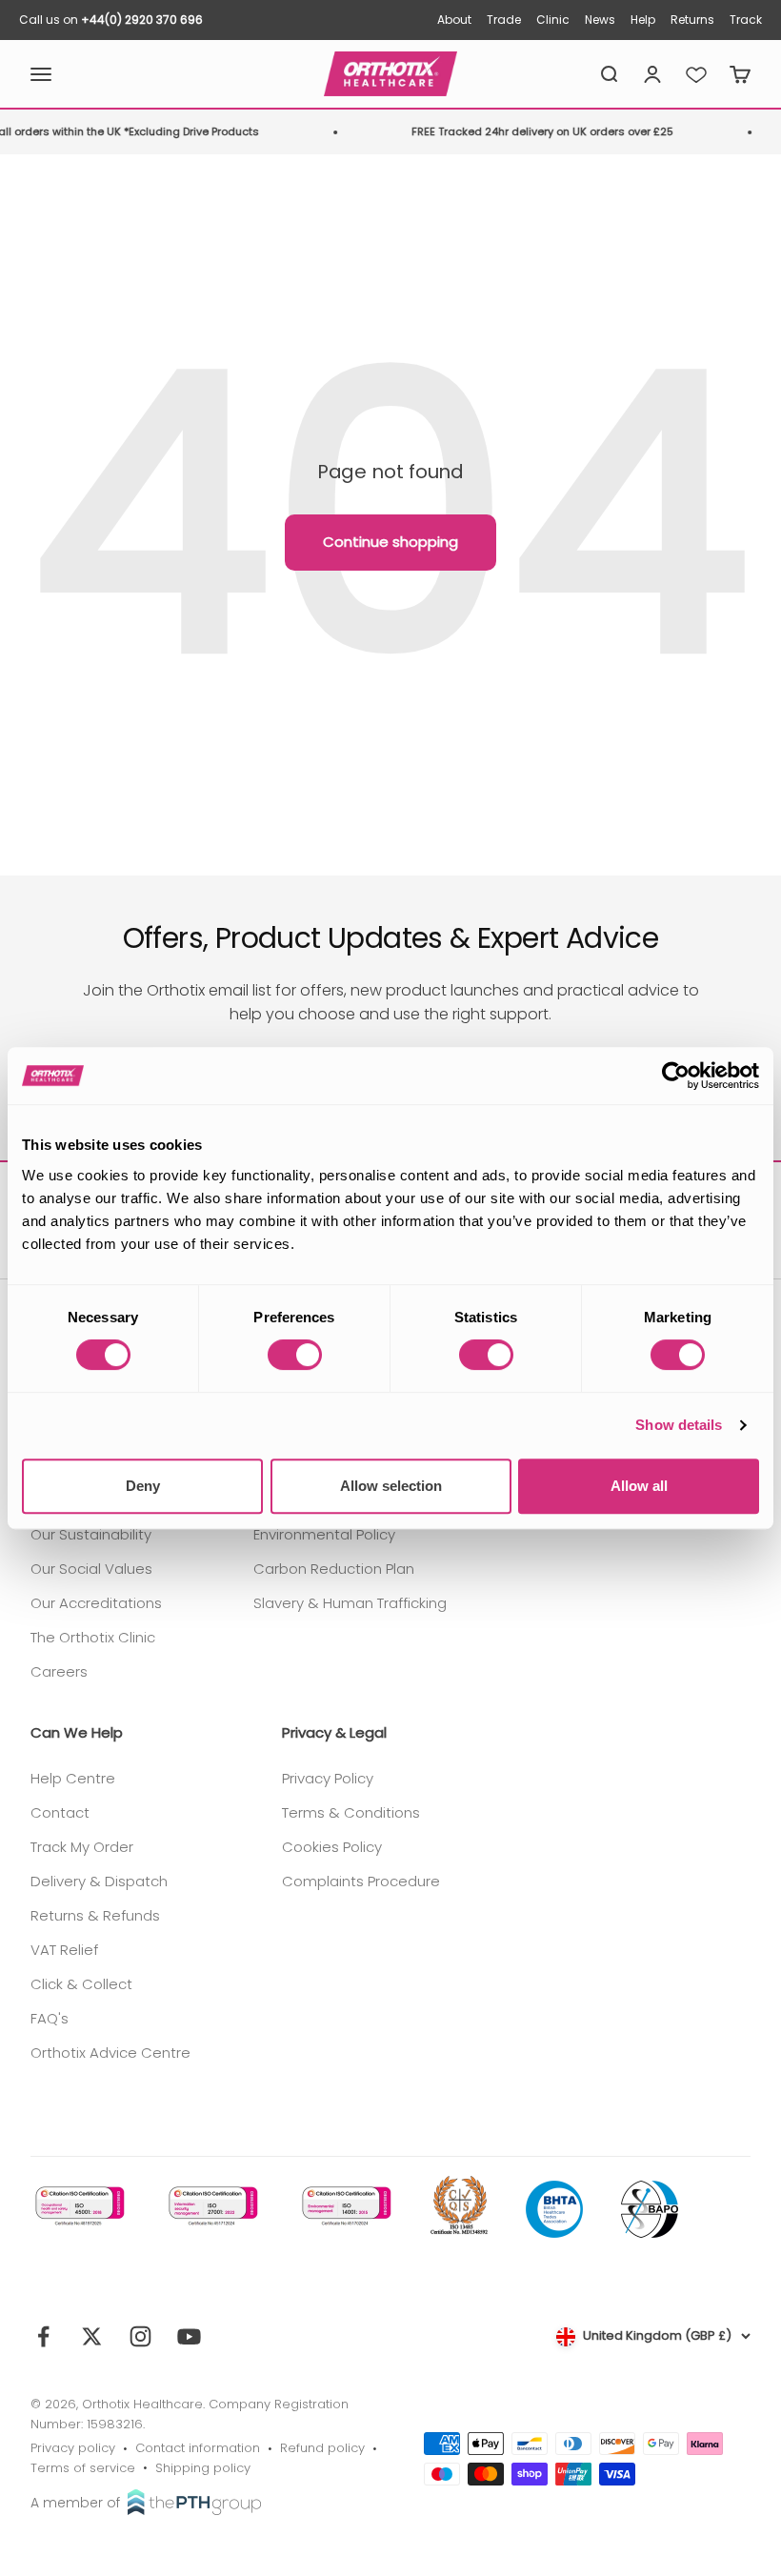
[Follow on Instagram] (140, 2336)
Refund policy (322, 2448)
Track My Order (82, 1847)
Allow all (639, 1486)
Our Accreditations (96, 1603)
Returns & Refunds (95, 1915)
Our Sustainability (91, 1534)
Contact (60, 1812)
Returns (692, 20)
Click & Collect (81, 1984)
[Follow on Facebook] (43, 2336)
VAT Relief (64, 1950)
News (600, 20)
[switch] (295, 1355)
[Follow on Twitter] (92, 2336)
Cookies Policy (332, 1847)
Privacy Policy (328, 1778)
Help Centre (73, 1778)
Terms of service (83, 2468)
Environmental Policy (324, 1534)
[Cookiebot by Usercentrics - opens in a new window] (676, 1076)
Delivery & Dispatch (99, 1881)
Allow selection (391, 1486)
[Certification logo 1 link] (78, 2206)
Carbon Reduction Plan (334, 1569)
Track (746, 20)
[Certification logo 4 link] (459, 2207)
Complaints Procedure (361, 1881)
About (454, 20)
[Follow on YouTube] (189, 2336)
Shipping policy (203, 2468)
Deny (143, 1486)
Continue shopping (390, 542)
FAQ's (50, 2018)
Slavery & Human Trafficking (350, 1603)
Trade (504, 20)
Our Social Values (91, 1569)
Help (643, 20)
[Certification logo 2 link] (211, 2206)
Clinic (553, 20)
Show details (679, 1425)
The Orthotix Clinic (93, 1637)
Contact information (198, 2448)
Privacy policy (73, 2448)
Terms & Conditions (351, 1812)
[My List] (696, 74)
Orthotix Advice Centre (110, 2053)
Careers (59, 1671)
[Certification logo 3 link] (345, 2206)
